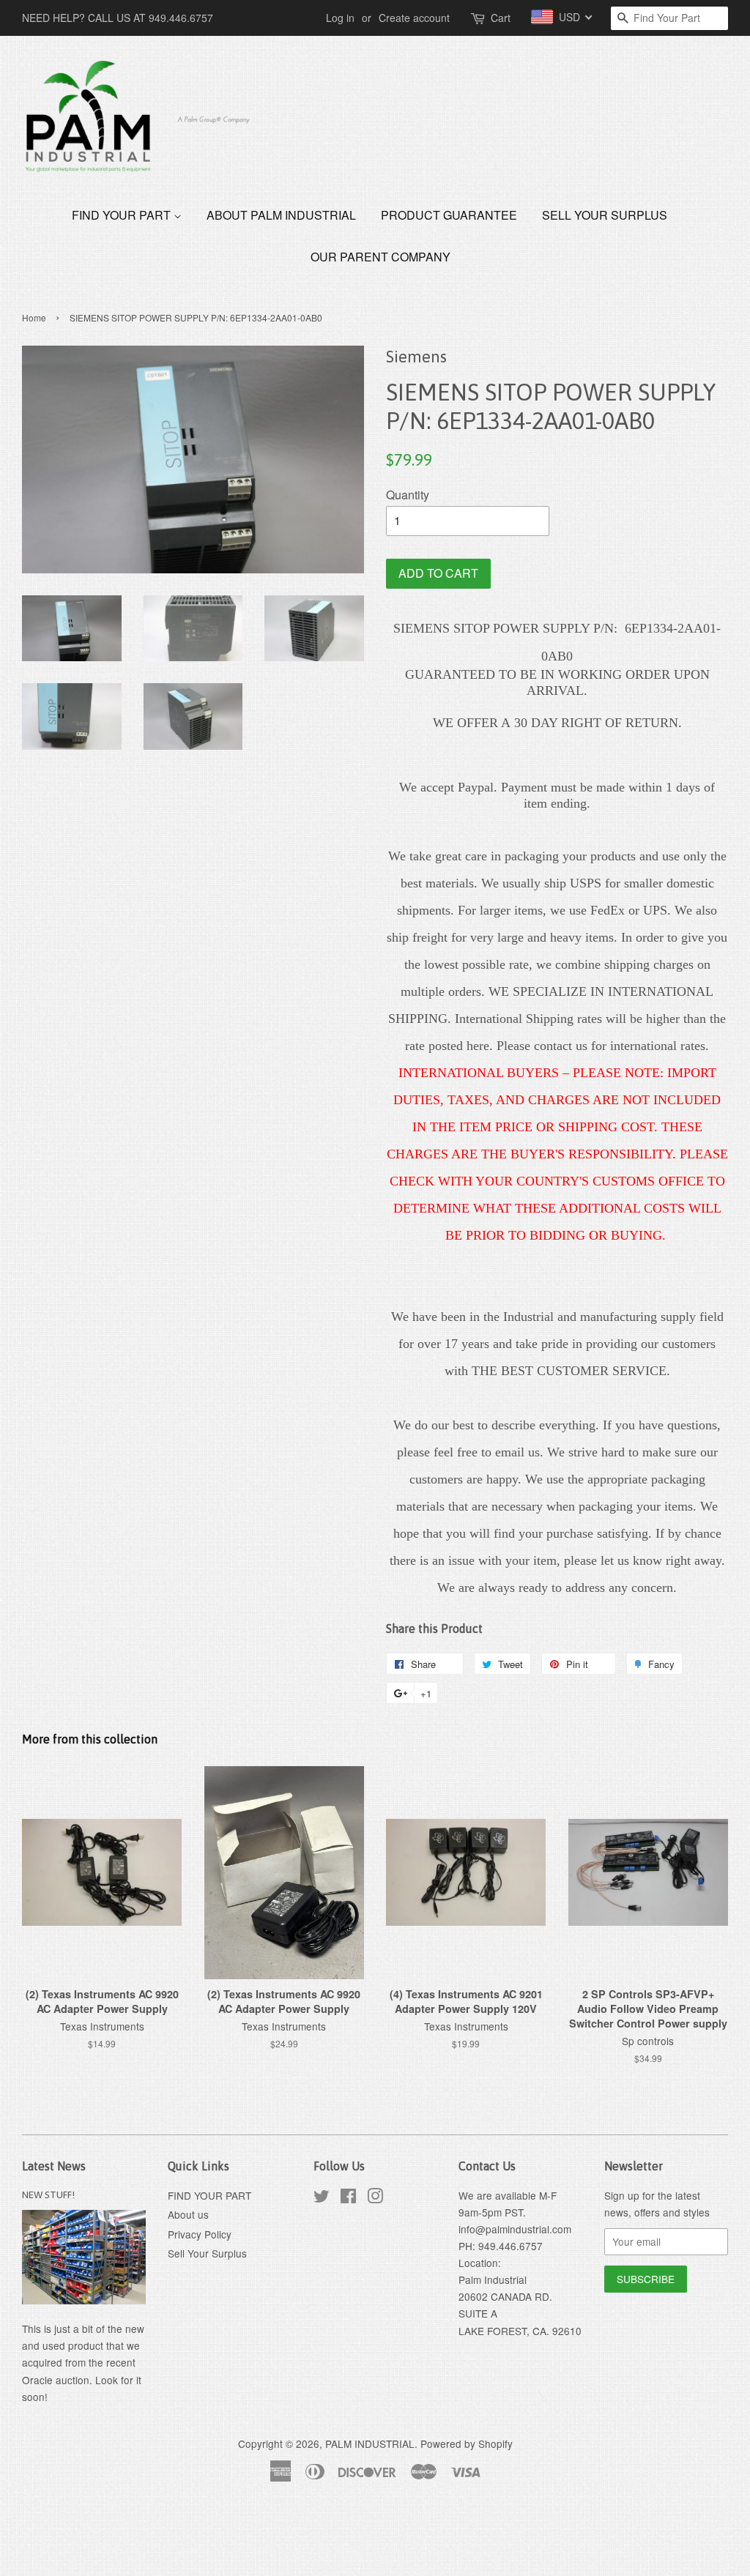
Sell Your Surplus (605, 215)
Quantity (408, 495)
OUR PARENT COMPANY (380, 257)
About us (188, 2214)
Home (34, 317)
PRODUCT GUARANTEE (449, 215)
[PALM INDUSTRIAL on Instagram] (375, 2198)
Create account (414, 18)
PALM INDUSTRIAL (370, 2443)
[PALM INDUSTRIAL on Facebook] (348, 2198)
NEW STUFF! (48, 2195)
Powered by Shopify (467, 2443)
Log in (340, 18)
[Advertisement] (267, 2538)
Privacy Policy (200, 2234)
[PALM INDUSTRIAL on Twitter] (322, 2198)
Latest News (54, 2166)
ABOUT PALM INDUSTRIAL (281, 215)
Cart (501, 18)
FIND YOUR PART (123, 215)
